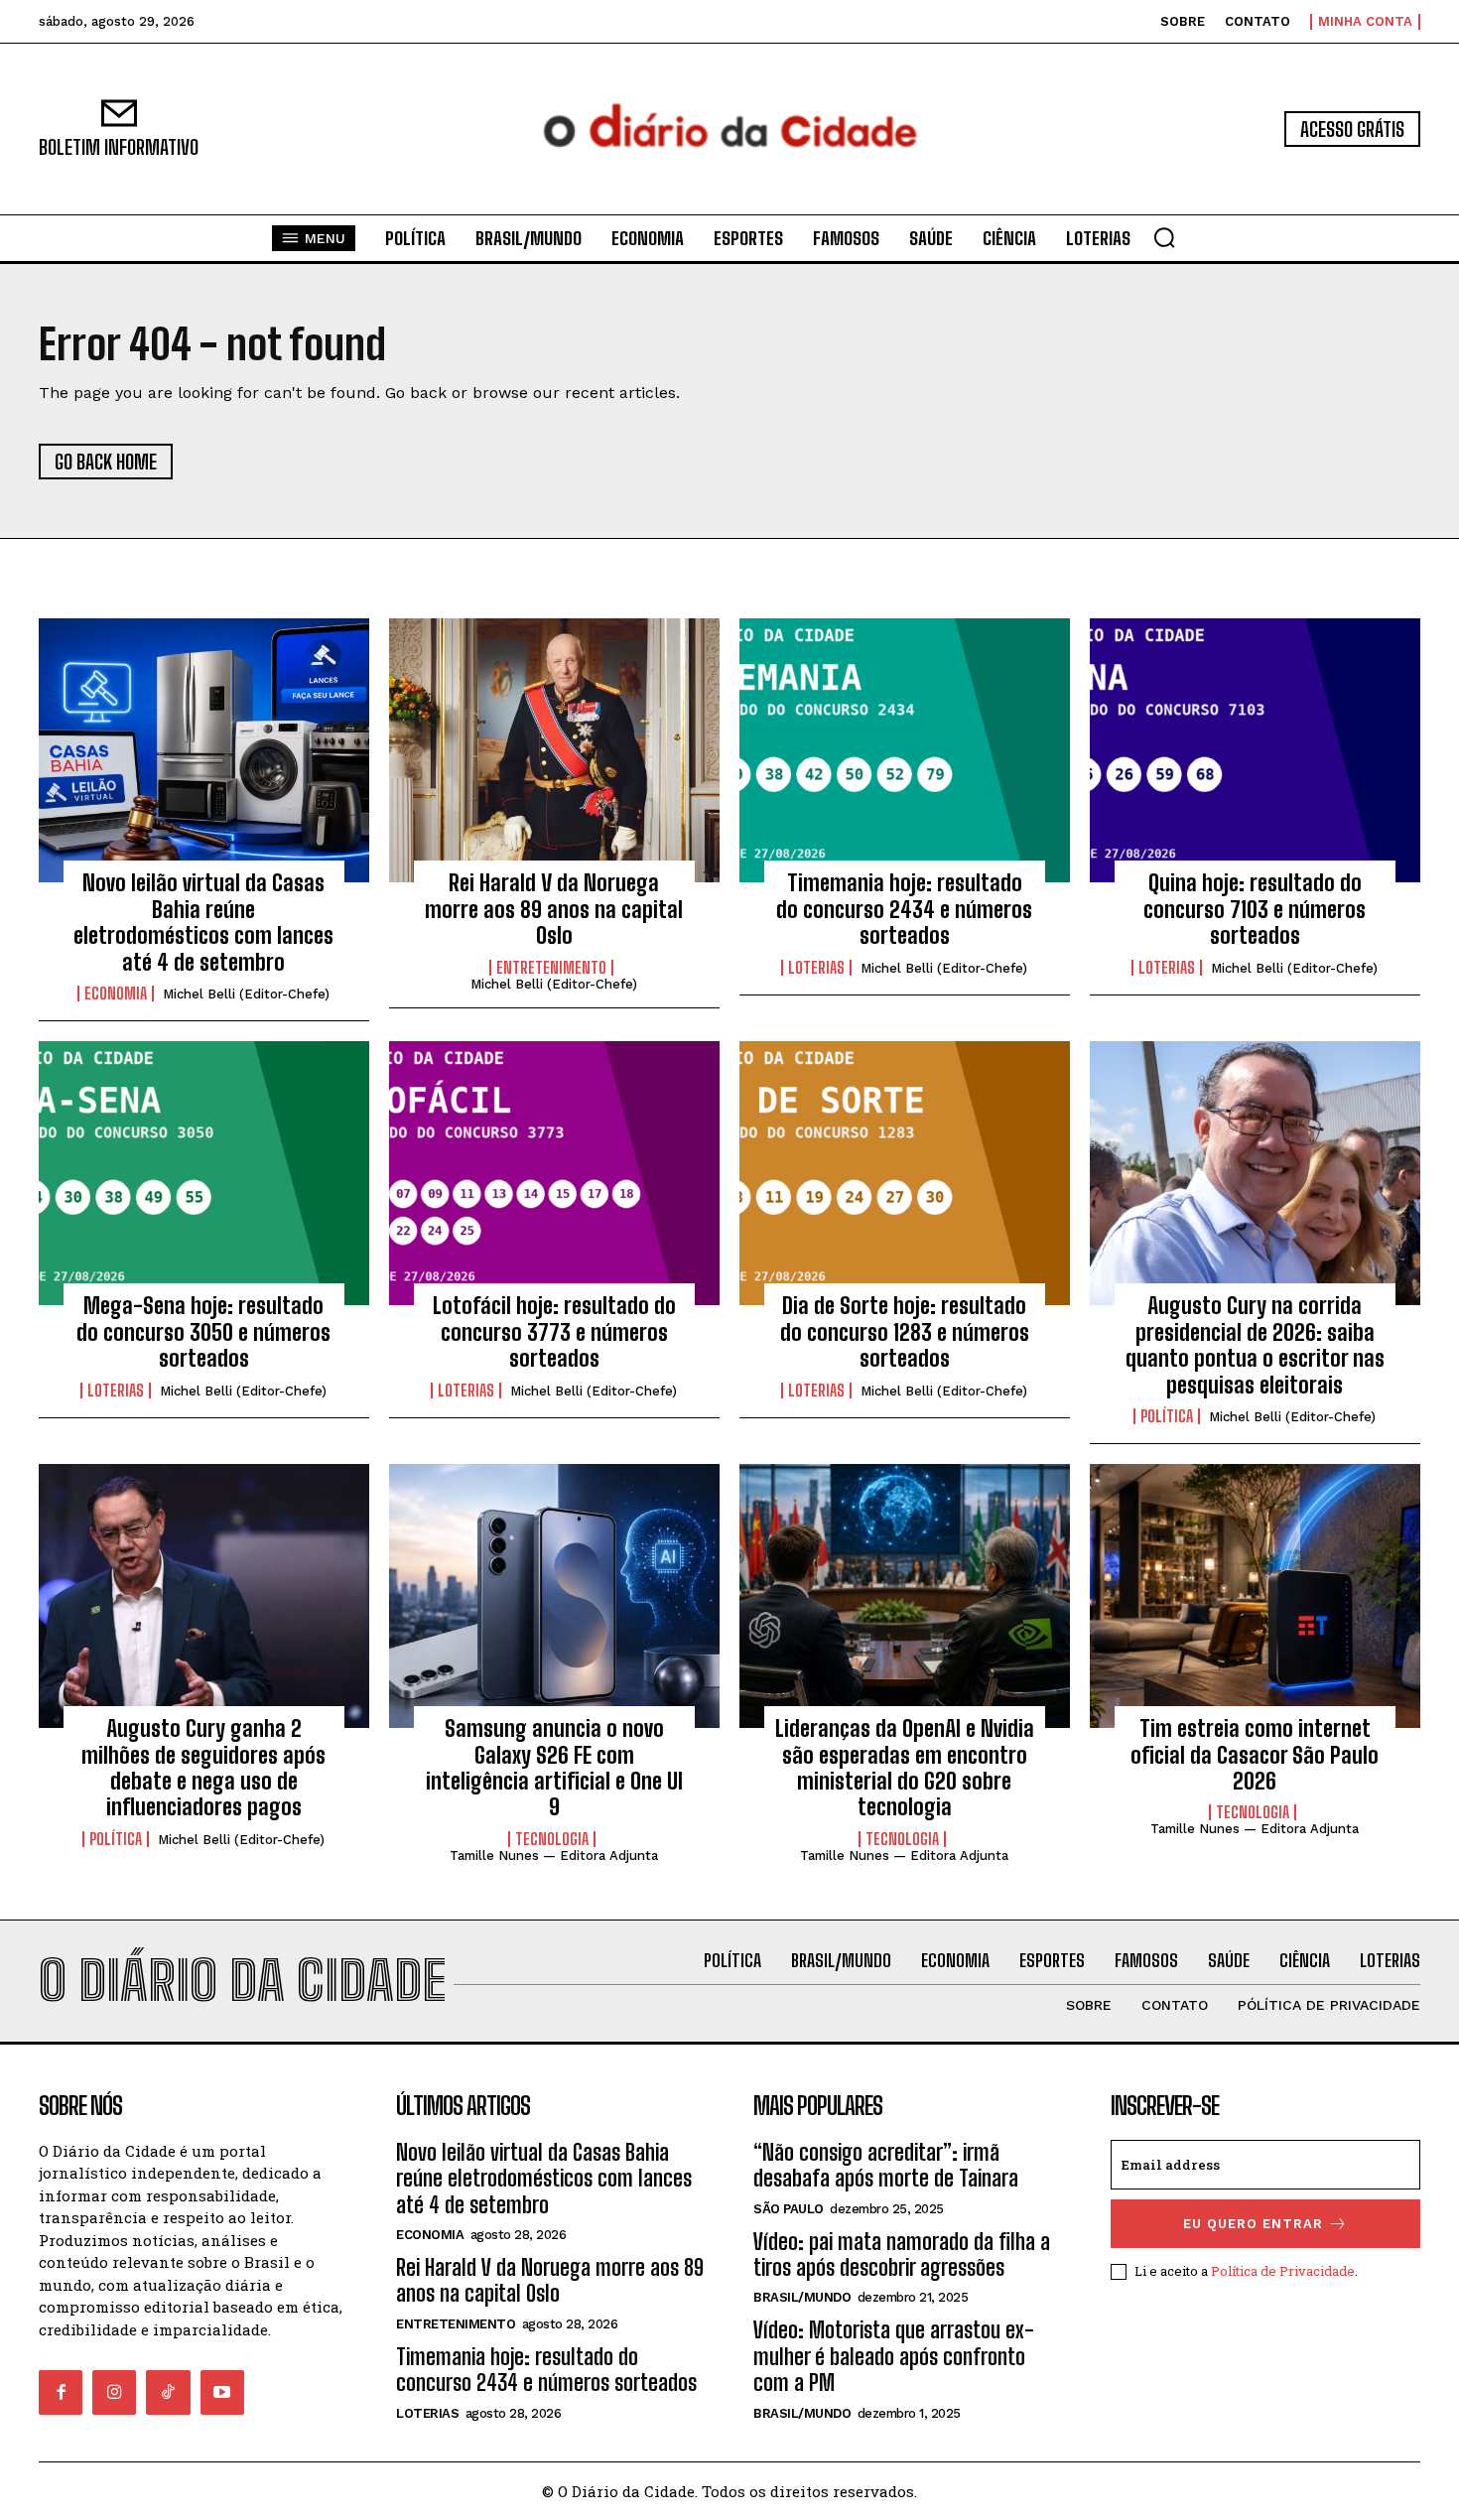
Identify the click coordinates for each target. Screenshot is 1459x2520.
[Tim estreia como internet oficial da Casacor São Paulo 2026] (1255, 1596)
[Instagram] (114, 2392)
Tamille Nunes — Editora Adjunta (554, 1856)
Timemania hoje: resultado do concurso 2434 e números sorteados (904, 909)
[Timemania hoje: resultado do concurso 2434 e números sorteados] (905, 750)
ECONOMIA (116, 994)
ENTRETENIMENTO (551, 968)
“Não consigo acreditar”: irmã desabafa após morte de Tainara (886, 2165)
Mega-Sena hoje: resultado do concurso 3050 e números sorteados (203, 1332)
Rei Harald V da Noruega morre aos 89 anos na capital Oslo (554, 909)
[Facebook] (61, 2392)
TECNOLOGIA (552, 1839)
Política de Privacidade (1283, 2271)
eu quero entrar (1253, 2224)
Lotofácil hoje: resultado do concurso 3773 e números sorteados (554, 1332)
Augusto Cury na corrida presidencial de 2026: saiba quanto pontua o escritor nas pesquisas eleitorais (1255, 1345)
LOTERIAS (816, 968)
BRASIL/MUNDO (802, 2297)
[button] (1164, 237)
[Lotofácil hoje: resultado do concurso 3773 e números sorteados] (554, 1173)
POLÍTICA (1167, 1416)
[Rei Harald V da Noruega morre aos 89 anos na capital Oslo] (554, 750)
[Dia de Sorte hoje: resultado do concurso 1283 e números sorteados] (905, 1173)
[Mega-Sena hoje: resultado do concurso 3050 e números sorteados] (204, 1173)
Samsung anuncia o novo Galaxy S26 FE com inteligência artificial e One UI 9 (554, 1768)
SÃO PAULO (789, 2209)
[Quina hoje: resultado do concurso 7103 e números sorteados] (1255, 750)
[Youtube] (222, 2392)
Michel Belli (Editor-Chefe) (246, 994)
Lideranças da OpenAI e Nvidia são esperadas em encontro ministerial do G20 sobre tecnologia (905, 1768)
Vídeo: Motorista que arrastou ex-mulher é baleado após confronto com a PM (894, 2356)
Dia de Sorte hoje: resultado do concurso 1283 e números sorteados (905, 1332)
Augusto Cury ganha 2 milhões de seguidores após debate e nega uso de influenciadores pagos (203, 1768)
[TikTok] (168, 2392)
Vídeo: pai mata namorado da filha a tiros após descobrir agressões (902, 2255)
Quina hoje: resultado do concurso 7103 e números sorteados (1255, 909)
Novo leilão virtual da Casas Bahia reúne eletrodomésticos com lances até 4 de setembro (203, 922)
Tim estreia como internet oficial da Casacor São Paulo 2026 (1255, 1755)
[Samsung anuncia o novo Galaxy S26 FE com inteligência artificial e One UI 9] (554, 1596)
